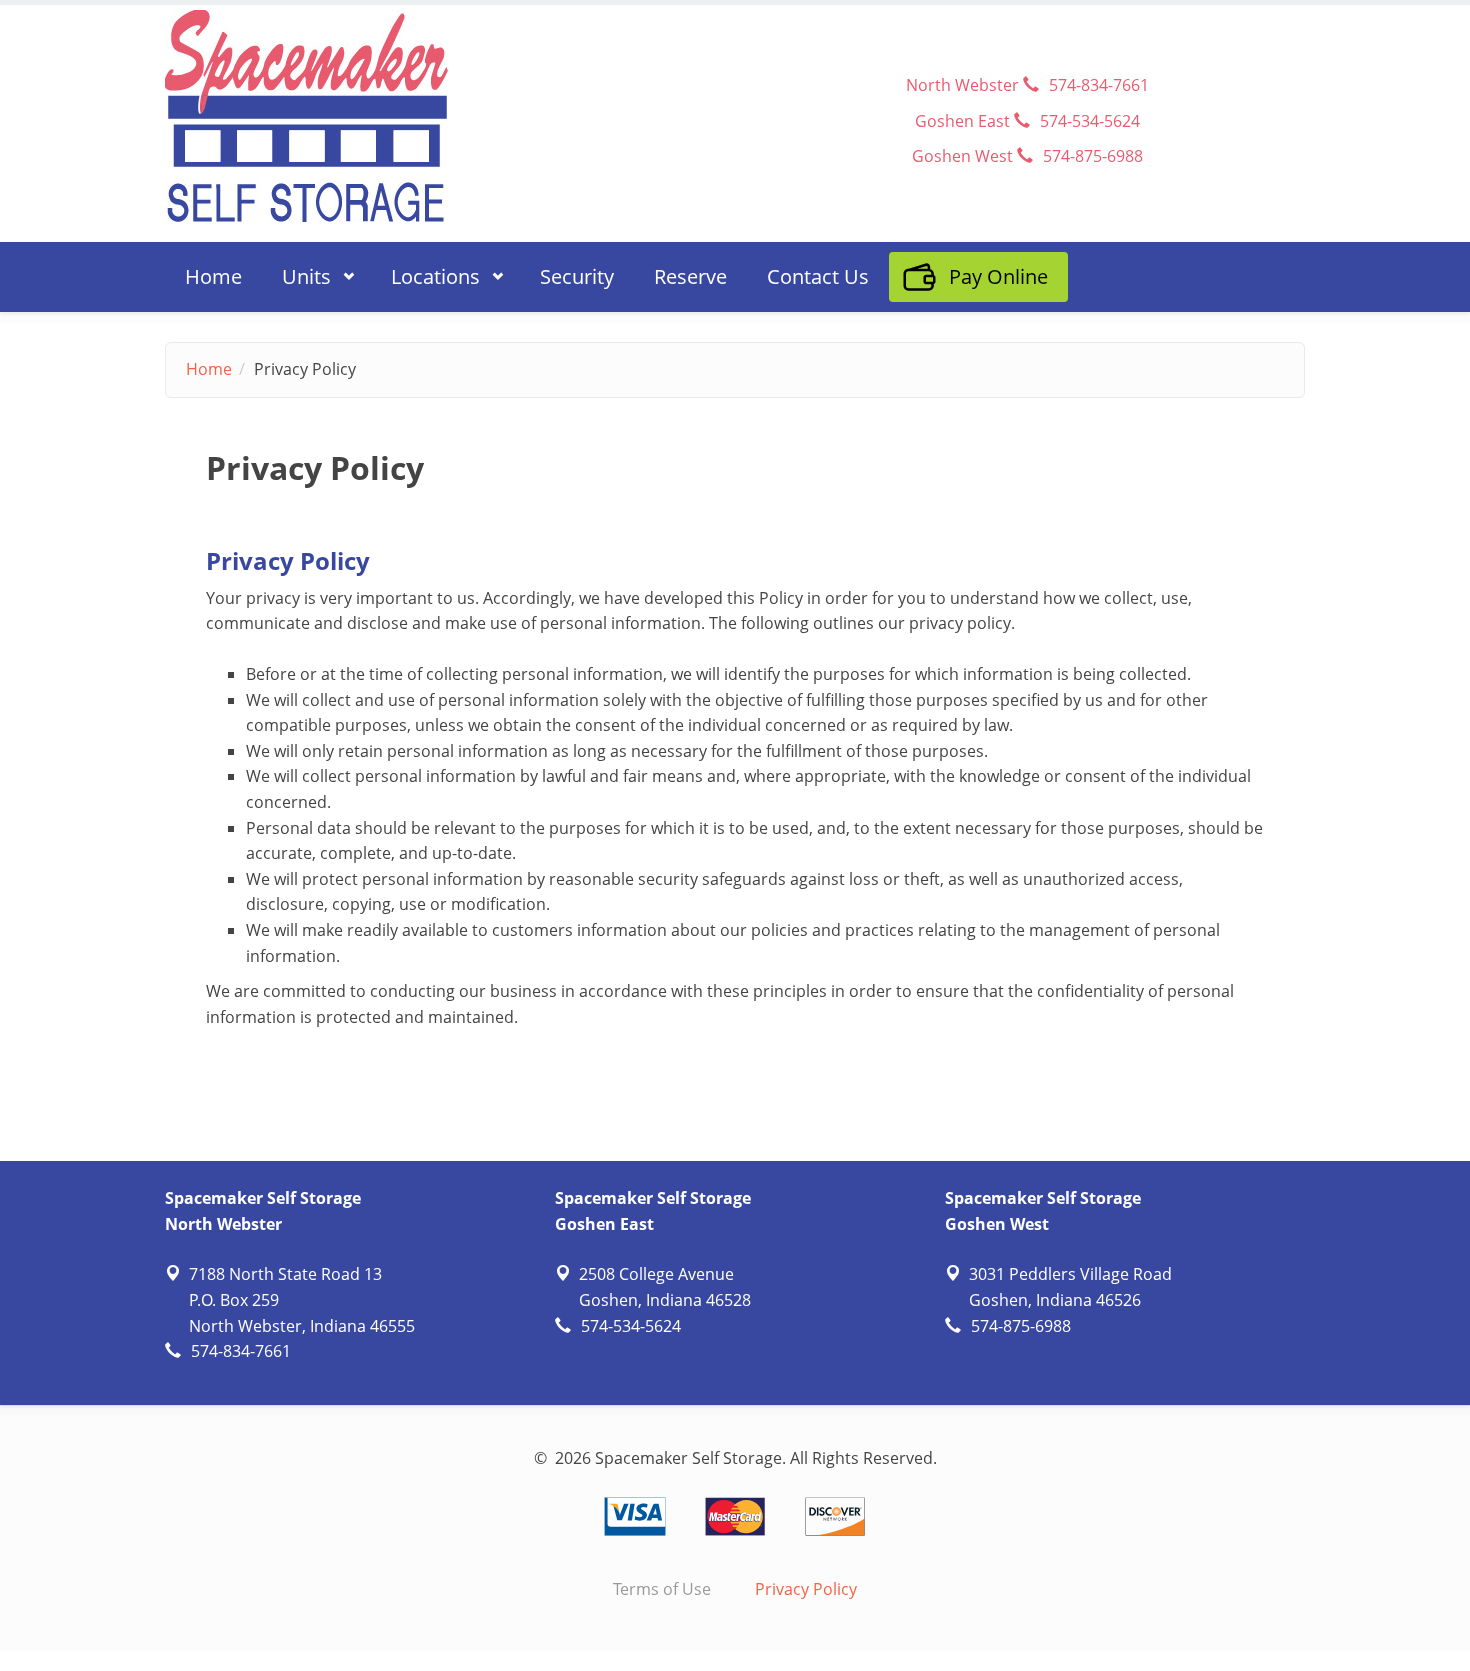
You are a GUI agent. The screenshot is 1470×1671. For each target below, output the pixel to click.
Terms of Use (662, 1589)
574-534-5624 (631, 1326)
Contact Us (818, 276)
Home (213, 276)
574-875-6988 (1021, 1326)
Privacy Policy (806, 1589)
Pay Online (998, 276)
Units (296, 274)
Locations (425, 274)
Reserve (690, 276)
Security (577, 276)
